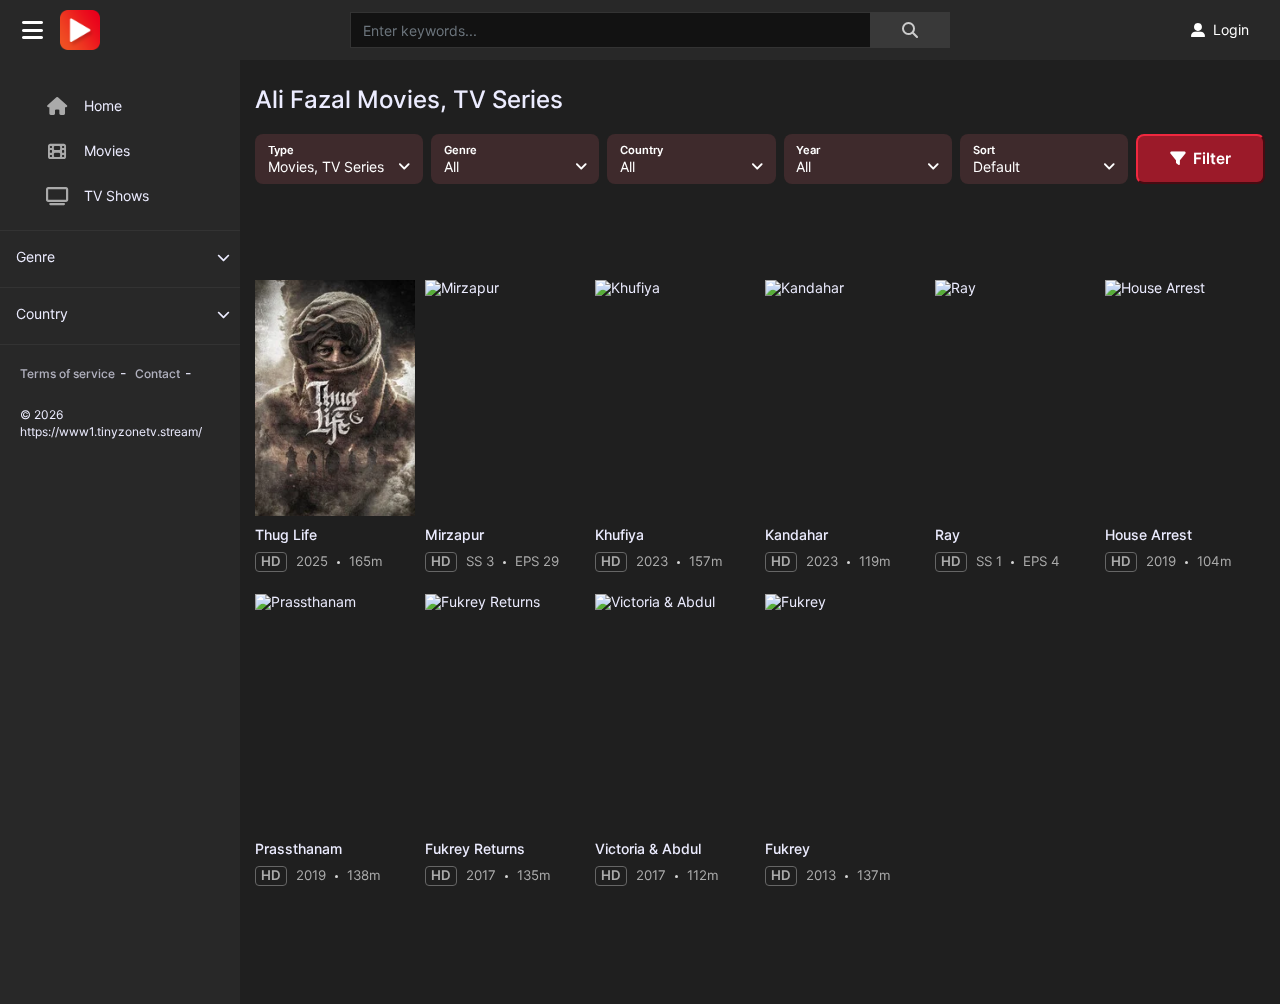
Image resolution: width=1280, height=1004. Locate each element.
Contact (157, 373)
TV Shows (116, 195)
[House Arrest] (1185, 398)
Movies (107, 150)
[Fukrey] (845, 712)
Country (42, 313)
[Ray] (1015, 398)
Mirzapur (454, 534)
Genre (35, 256)
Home (103, 105)
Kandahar (796, 534)
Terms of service (67, 373)
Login (1231, 29)
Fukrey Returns (475, 848)
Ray (947, 534)
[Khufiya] (675, 398)
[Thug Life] (335, 398)
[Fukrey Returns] (505, 712)
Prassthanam (298, 848)
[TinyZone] (85, 30)
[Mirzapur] (505, 398)
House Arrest (1148, 534)
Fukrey (787, 848)
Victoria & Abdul (648, 848)
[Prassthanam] (335, 712)
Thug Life (286, 534)
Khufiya (619, 534)
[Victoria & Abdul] (675, 712)
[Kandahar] (845, 398)
